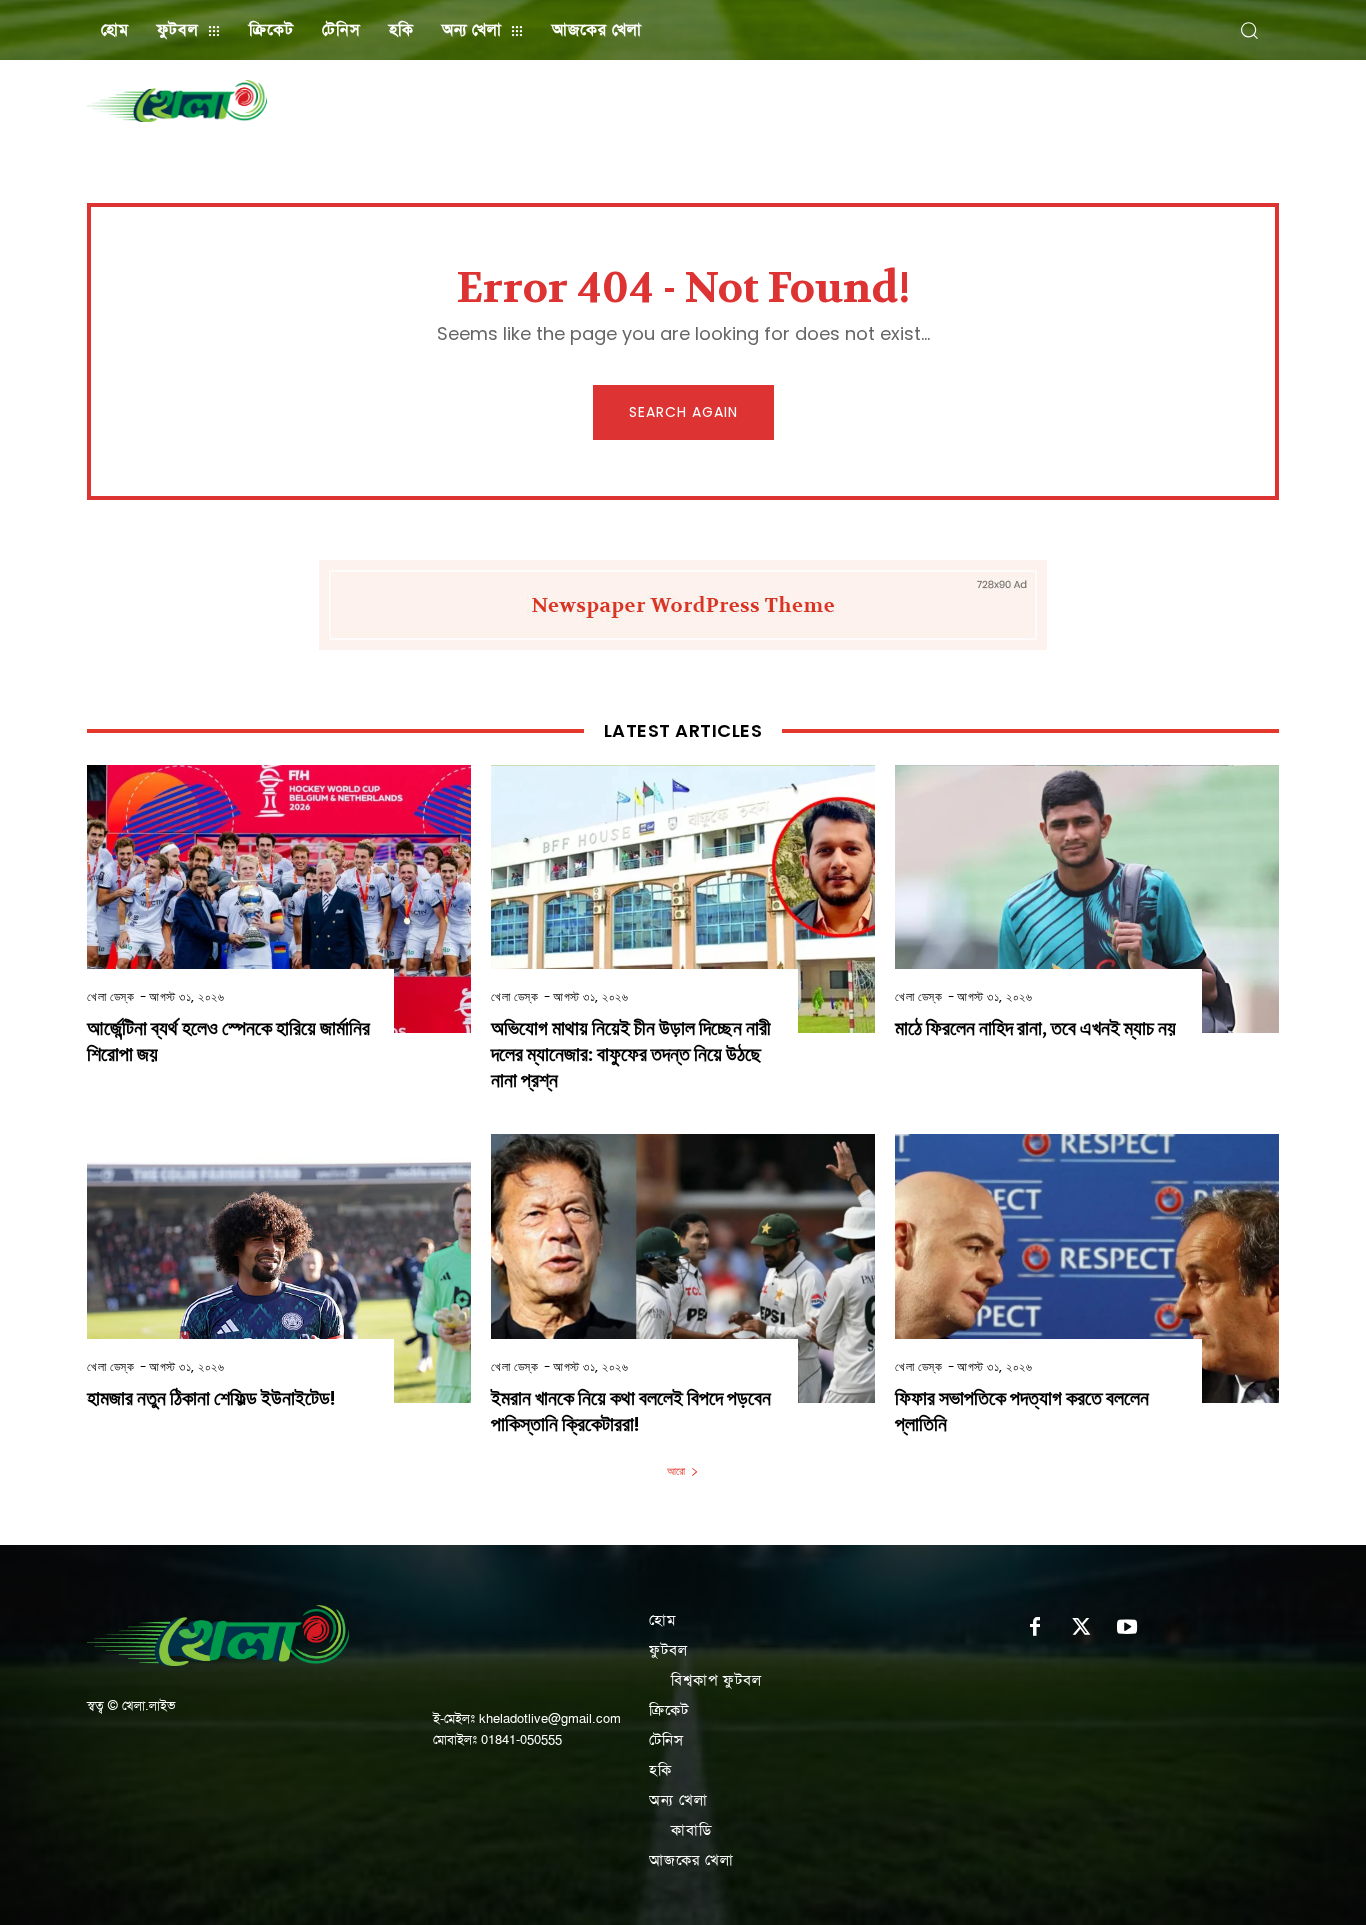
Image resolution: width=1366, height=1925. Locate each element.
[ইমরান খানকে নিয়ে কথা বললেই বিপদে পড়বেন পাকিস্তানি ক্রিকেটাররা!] (683, 1268)
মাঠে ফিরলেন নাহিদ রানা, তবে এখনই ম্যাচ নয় (1035, 1028)
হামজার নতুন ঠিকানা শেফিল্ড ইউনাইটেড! (211, 1398)
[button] (1249, 30)
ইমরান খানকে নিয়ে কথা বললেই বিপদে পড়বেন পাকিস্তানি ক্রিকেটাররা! (631, 1411)
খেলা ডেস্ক (110, 996)
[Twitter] (1081, 1628)
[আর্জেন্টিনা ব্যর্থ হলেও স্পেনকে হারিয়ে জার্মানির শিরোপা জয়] (279, 899)
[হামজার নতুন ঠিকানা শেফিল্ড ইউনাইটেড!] (279, 1268)
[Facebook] (1035, 1628)
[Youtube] (1127, 1628)
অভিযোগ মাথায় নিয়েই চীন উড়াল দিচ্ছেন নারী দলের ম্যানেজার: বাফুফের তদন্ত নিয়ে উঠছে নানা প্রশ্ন (631, 1054)
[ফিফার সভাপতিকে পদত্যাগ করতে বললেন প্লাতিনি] (1087, 1268)
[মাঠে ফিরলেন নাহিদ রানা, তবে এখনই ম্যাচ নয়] (1087, 899)
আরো (676, 1471)
